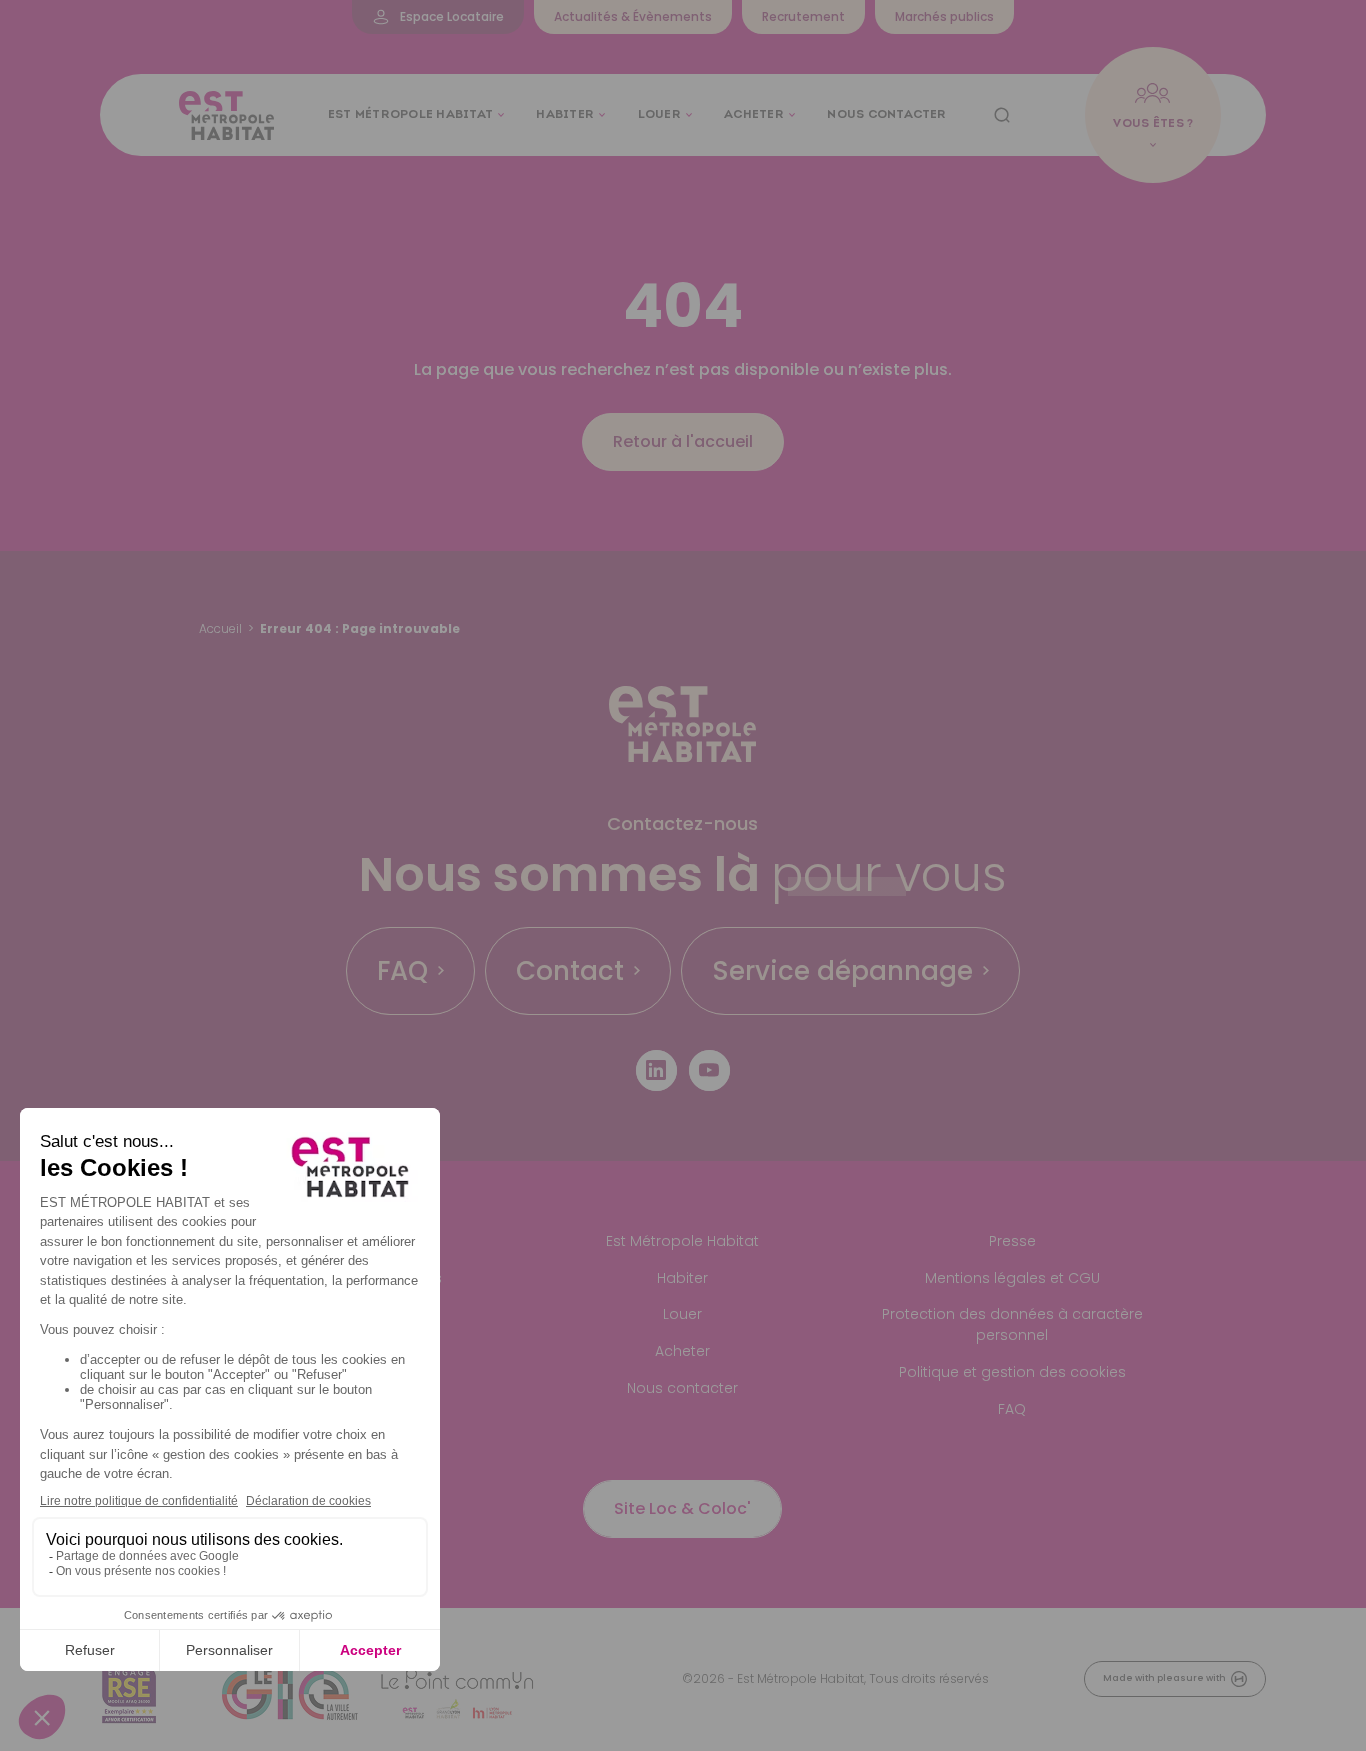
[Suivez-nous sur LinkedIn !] (656, 1070)
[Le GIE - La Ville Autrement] (290, 1695)
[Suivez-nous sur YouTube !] (709, 1070)
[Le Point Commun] (457, 1695)
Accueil (220, 628)
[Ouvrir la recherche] (1002, 115)
